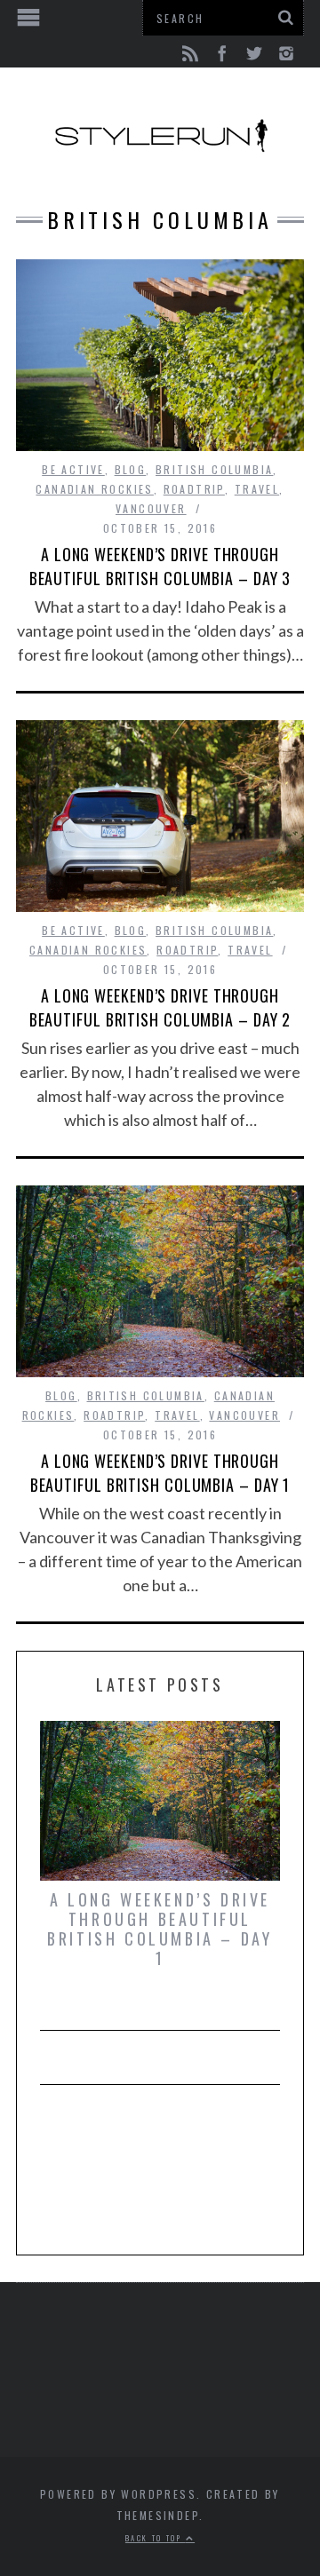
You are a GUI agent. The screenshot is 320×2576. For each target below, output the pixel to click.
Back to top (156, 2538)
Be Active (73, 469)
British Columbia (214, 469)
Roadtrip (194, 489)
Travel (257, 489)
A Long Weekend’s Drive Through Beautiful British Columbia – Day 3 (160, 566)
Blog (131, 469)
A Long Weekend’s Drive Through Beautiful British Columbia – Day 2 (160, 1007)
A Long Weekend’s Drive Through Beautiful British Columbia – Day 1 (160, 1473)
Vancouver (151, 508)
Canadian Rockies (94, 489)
